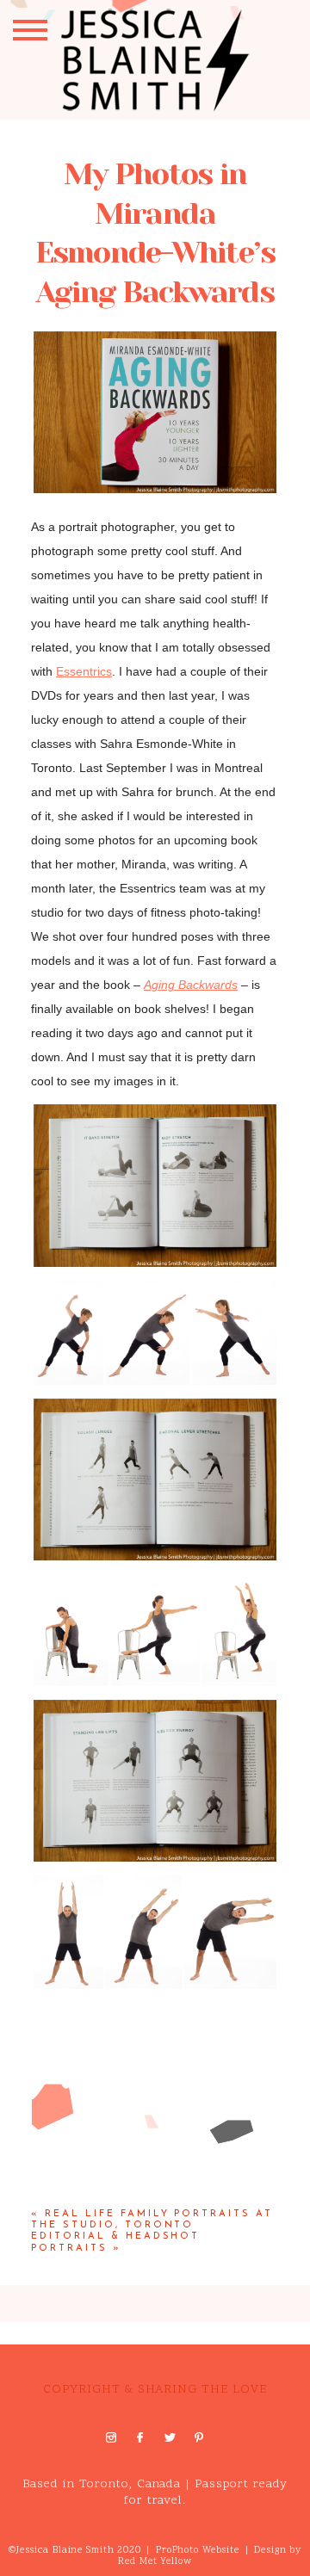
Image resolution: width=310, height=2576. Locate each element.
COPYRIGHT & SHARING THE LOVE (155, 2390)
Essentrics (84, 671)
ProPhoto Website (198, 2551)
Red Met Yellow (155, 2562)
